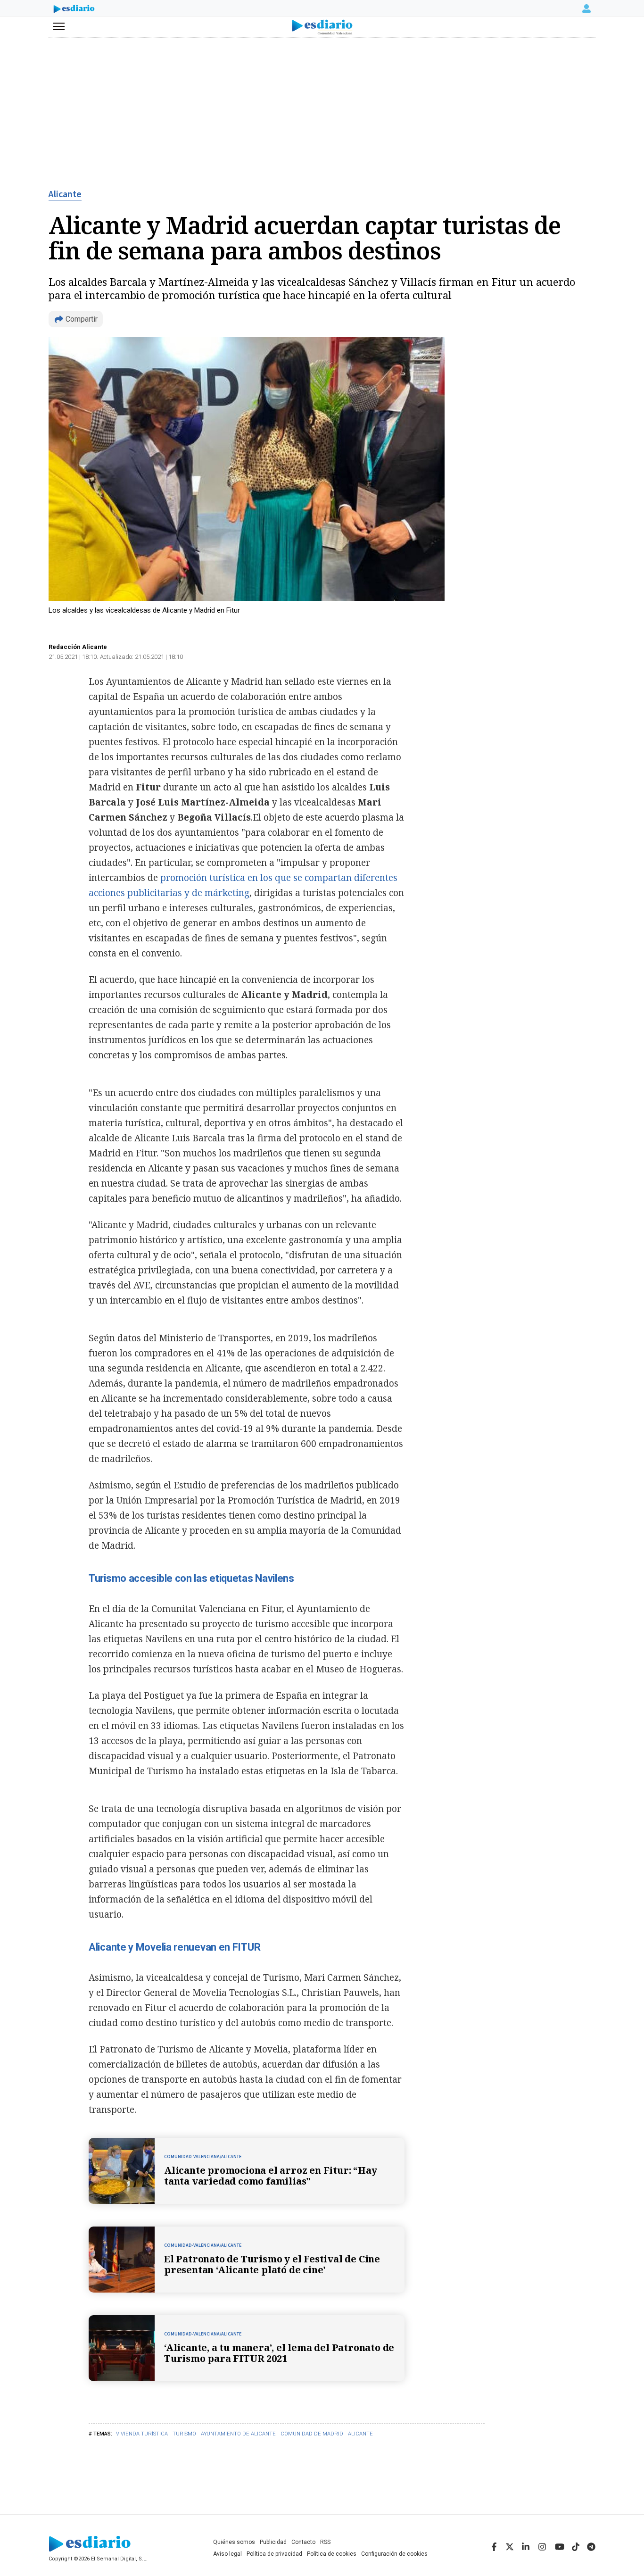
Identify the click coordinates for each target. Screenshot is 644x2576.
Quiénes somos (234, 2542)
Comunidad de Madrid (312, 2434)
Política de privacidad (274, 2554)
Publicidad (273, 2542)
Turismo (184, 2434)
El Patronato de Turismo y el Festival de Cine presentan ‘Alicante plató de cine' (272, 2264)
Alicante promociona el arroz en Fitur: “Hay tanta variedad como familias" (270, 2176)
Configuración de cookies (394, 2554)
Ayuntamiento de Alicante (238, 2434)
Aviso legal (227, 2554)
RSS (325, 2542)
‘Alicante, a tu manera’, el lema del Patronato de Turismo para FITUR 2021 (279, 2353)
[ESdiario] (74, 10)
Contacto (303, 2542)
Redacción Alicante (78, 647)
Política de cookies (332, 2554)
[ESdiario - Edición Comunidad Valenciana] (322, 27)
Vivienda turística (142, 2434)
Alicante (65, 194)
